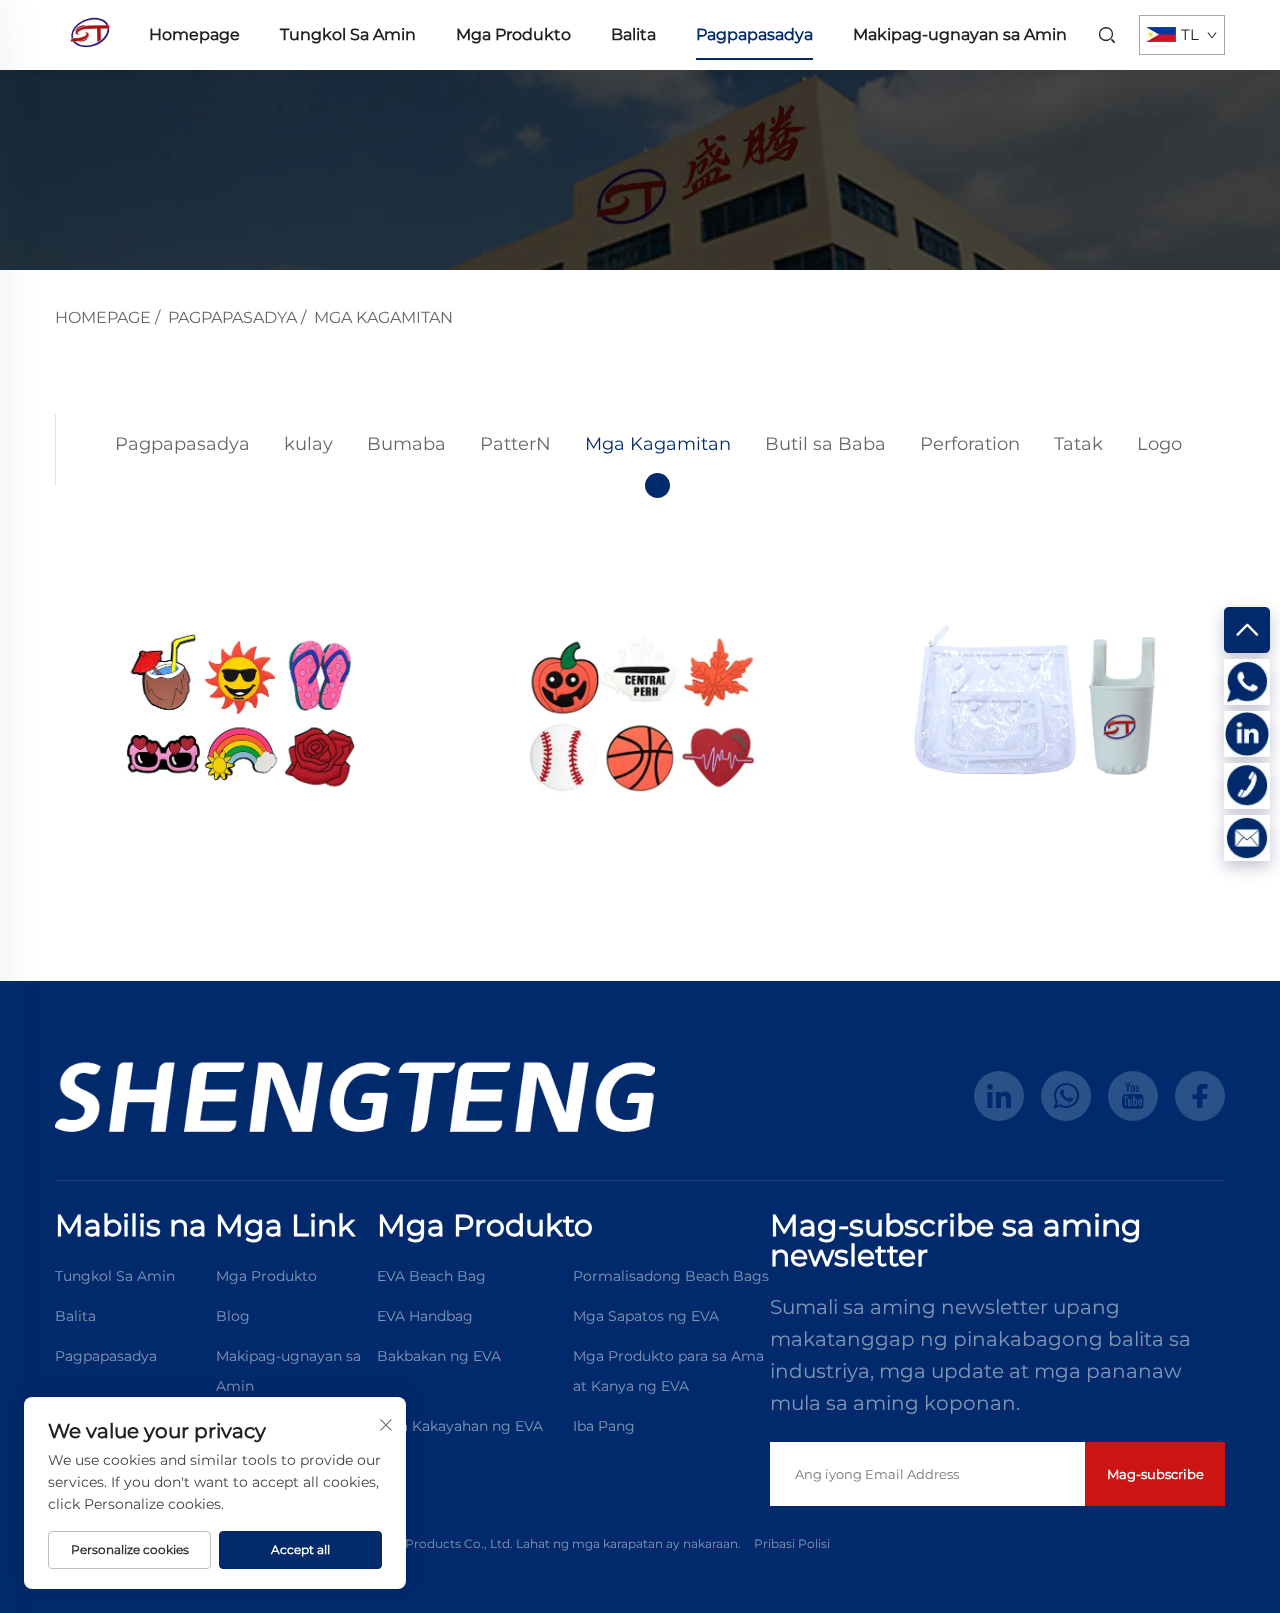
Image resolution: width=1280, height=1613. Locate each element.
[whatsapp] (1066, 1096)
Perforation (970, 444)
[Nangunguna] (1247, 630)
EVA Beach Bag (431, 1276)
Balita (633, 34)
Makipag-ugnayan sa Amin (960, 34)
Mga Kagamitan (383, 317)
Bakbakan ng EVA (439, 1356)
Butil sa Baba (825, 444)
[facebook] (1200, 1096)
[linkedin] (999, 1096)
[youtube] (1133, 1096)
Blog (233, 1316)
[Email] (1247, 838)
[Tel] (1247, 786)
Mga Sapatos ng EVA (646, 1316)
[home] (90, 33)
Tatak (1078, 444)
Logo (1159, 444)
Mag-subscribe (1155, 1474)
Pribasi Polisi (792, 1543)
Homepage (194, 34)
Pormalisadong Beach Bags (671, 1276)
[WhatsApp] (1247, 682)
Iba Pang (604, 1426)
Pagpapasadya (754, 34)
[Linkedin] (1247, 734)
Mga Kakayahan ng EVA (460, 1426)
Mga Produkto (513, 34)
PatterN (515, 444)
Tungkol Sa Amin (348, 34)
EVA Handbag (425, 1316)
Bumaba (406, 444)
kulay (308, 444)
